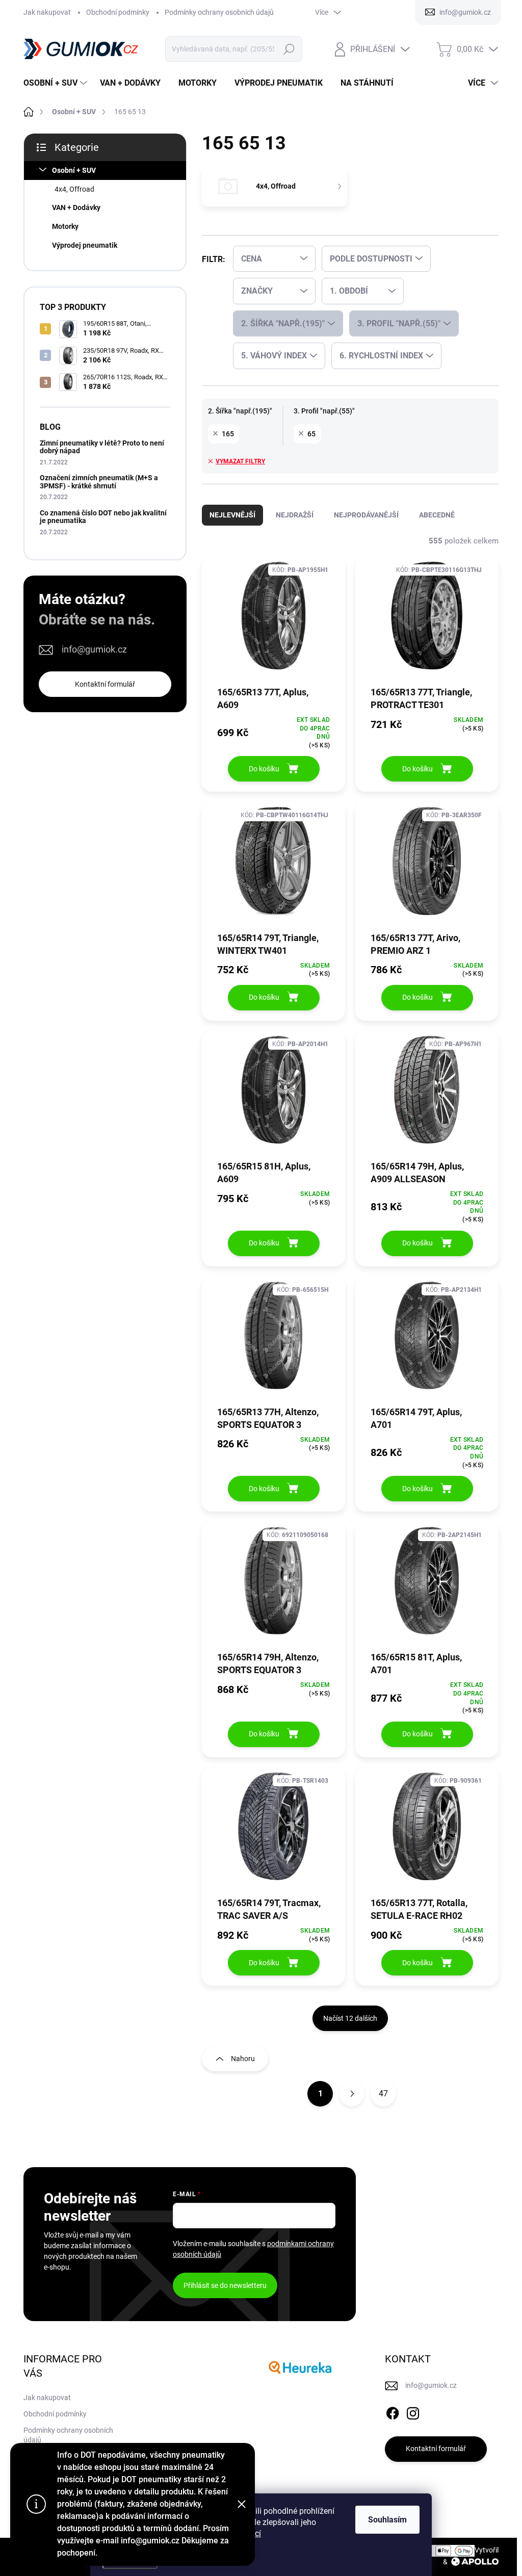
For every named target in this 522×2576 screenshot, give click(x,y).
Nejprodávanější (366, 515)
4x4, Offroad (74, 189)
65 (311, 434)
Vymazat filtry (240, 461)
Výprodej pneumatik (85, 245)
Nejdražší (295, 515)
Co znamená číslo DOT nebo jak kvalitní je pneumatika (103, 517)
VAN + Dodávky (76, 207)
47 (383, 2093)
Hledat (289, 49)
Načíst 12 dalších (350, 2018)
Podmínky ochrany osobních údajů (219, 12)
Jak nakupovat (47, 12)
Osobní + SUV (74, 170)
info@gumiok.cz (94, 649)
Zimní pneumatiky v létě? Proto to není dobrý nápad (102, 447)
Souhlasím (387, 2520)
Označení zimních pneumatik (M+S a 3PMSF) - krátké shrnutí (99, 482)
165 (228, 434)
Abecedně (437, 515)
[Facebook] (393, 2411)
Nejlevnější (232, 515)
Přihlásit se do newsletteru (225, 2285)
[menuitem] (57, 83)
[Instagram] (413, 2411)
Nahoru (243, 2059)
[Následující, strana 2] (352, 2094)
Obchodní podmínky (118, 12)
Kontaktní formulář (105, 684)
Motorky (65, 226)
